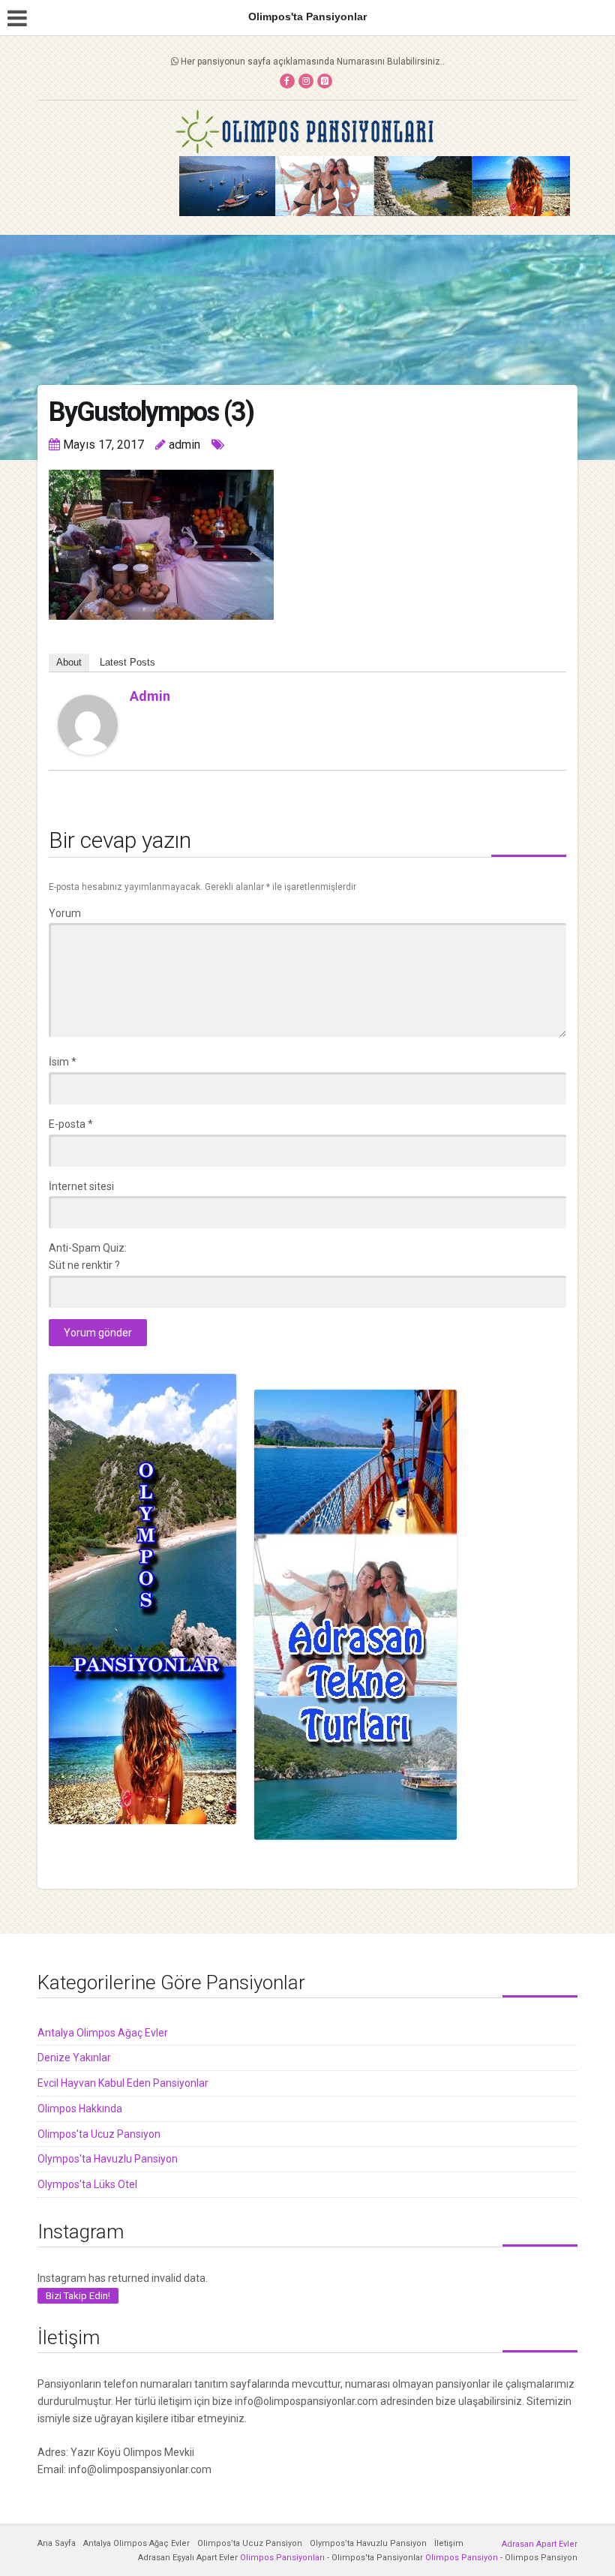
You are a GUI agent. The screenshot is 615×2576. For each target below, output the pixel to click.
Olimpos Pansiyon (462, 2558)
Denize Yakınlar (74, 2057)
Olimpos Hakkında (80, 2109)
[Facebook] (287, 81)
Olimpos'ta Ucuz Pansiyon (99, 2134)
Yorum (65, 913)
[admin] (88, 723)
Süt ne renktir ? (84, 1265)
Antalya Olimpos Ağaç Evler (103, 2033)
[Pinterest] (325, 81)
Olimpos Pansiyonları (282, 2558)
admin (150, 696)
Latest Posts (127, 662)
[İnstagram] (306, 81)
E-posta (71, 1124)
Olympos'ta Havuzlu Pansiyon (108, 2159)
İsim (63, 1062)
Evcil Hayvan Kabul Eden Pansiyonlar (123, 2083)
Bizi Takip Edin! (78, 2296)
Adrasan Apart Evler (540, 2544)
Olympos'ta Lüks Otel (87, 2184)
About (69, 662)
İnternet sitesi (81, 1186)
